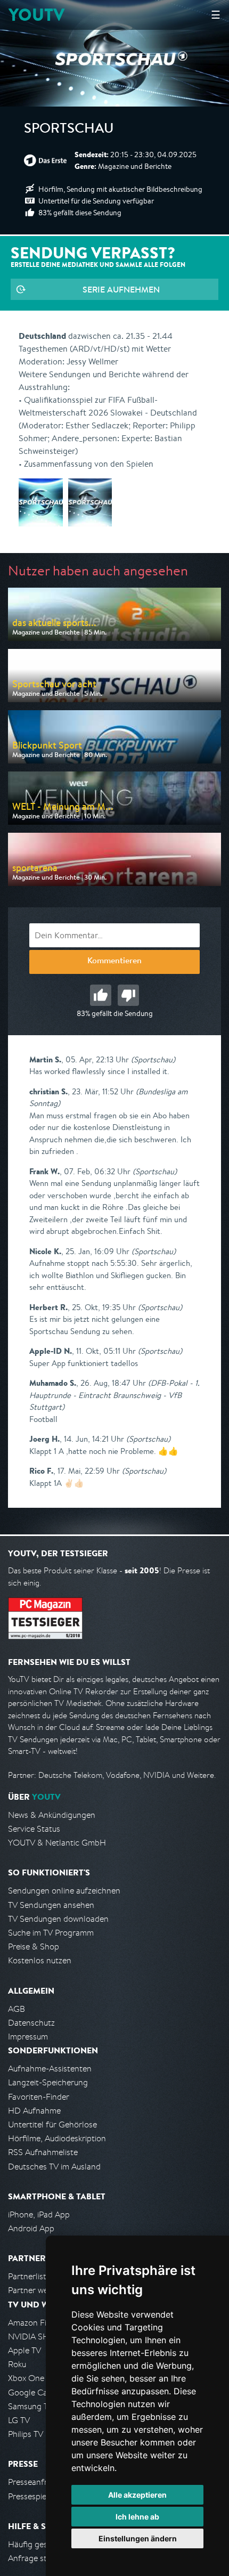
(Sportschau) (153, 1059)
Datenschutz (31, 2023)
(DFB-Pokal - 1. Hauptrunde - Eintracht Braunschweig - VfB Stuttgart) (114, 1395)
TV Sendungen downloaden (58, 1919)
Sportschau (69, 130)
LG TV (19, 2420)
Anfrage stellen (36, 2558)
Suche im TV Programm (51, 1933)
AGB (17, 2009)
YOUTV (36, 15)
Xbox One (26, 2378)
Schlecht (128, 995)
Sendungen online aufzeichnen (64, 1891)
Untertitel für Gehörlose (52, 2124)
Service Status (34, 1829)
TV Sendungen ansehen (51, 1905)
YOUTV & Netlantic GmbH (57, 1843)
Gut (101, 995)
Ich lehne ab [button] (137, 2517)
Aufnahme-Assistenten (50, 2069)
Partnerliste (29, 2276)
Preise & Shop (34, 1947)
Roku (17, 2364)
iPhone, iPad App (39, 2215)
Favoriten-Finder (39, 2097)
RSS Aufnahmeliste (43, 2152)
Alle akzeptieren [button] (137, 2495)
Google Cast (31, 2392)
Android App (31, 2228)
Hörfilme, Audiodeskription (57, 2138)
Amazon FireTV (35, 2323)
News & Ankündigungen (52, 1815)
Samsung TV (31, 2406)
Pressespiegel (33, 2496)
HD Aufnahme (34, 2111)
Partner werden (36, 2290)
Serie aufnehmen (121, 289)
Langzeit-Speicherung (48, 2082)
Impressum (28, 2037)
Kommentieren (114, 962)
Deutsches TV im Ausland (54, 2167)
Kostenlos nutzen (40, 1960)
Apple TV (24, 2350)
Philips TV (26, 2434)
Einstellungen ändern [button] (138, 2538)
